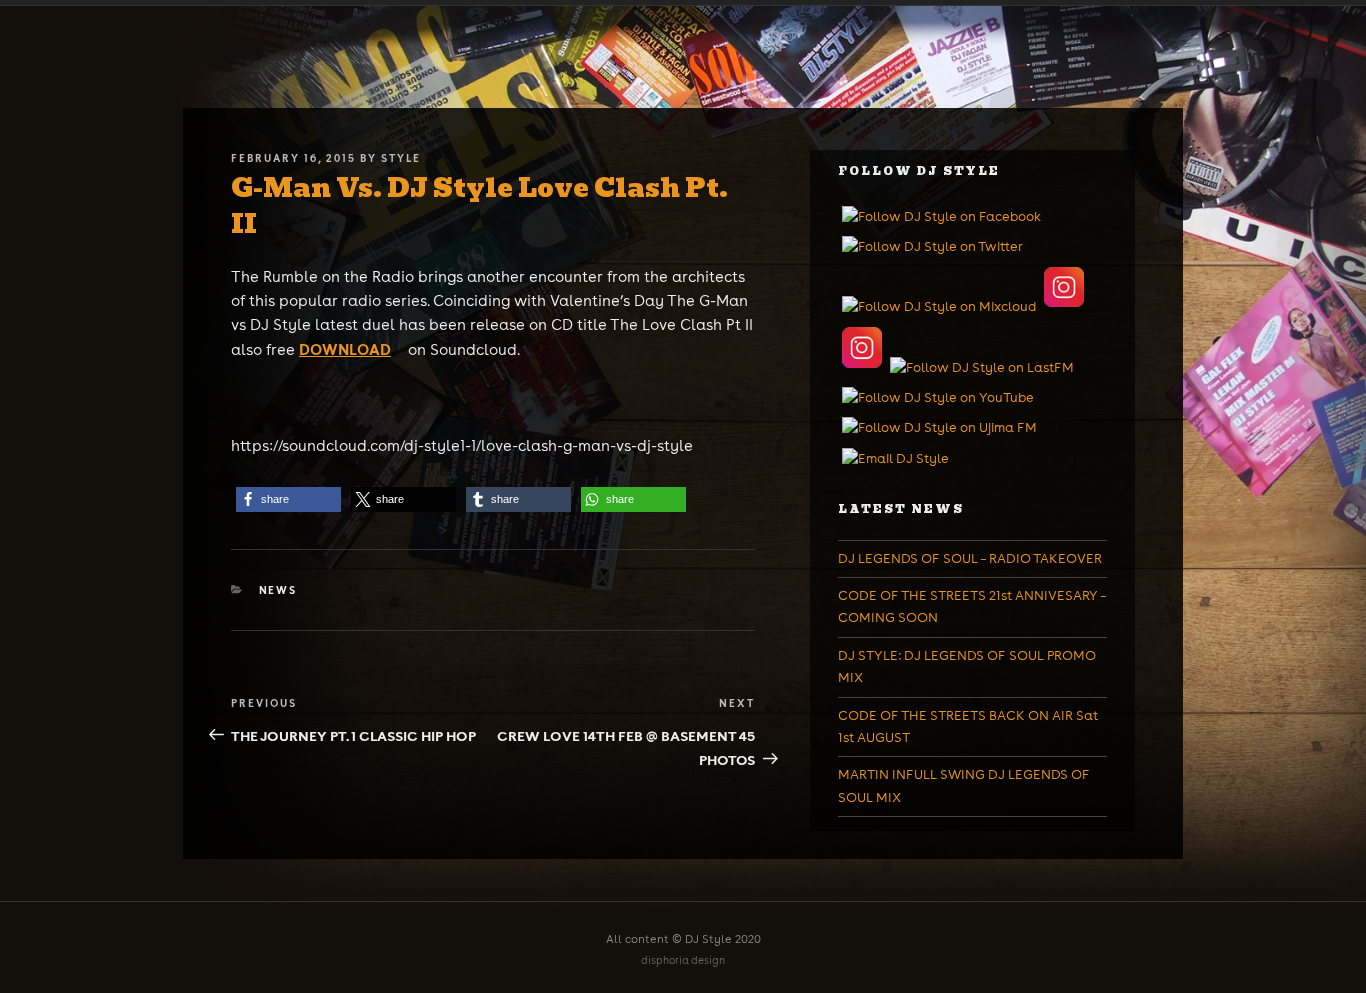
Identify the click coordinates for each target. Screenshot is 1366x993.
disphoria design (683, 960)
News (278, 590)
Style (401, 158)
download (345, 349)
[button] (288, 499)
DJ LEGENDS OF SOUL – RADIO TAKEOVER (970, 558)
